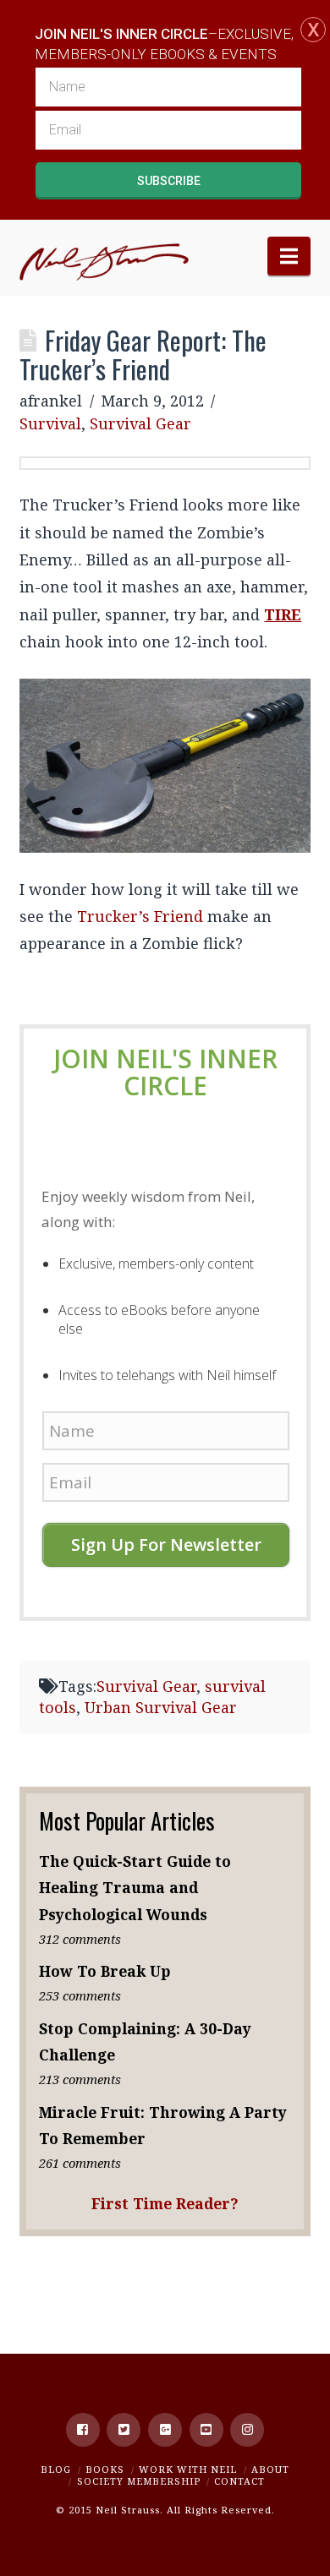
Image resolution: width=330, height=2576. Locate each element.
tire (283, 614)
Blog (56, 2469)
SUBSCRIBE (169, 181)
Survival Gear (140, 423)
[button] (289, 256)
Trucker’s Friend (140, 916)
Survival (50, 423)
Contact (239, 2481)
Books (105, 2469)
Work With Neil (188, 2469)
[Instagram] (247, 2430)
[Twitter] (124, 2430)
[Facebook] (83, 2430)
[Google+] (165, 2430)
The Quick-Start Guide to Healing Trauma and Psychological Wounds (135, 1887)
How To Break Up (105, 1971)
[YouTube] (206, 2430)
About (270, 2469)
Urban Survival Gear (161, 1707)
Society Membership (139, 2481)
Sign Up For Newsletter (166, 1545)
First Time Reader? (165, 2203)
